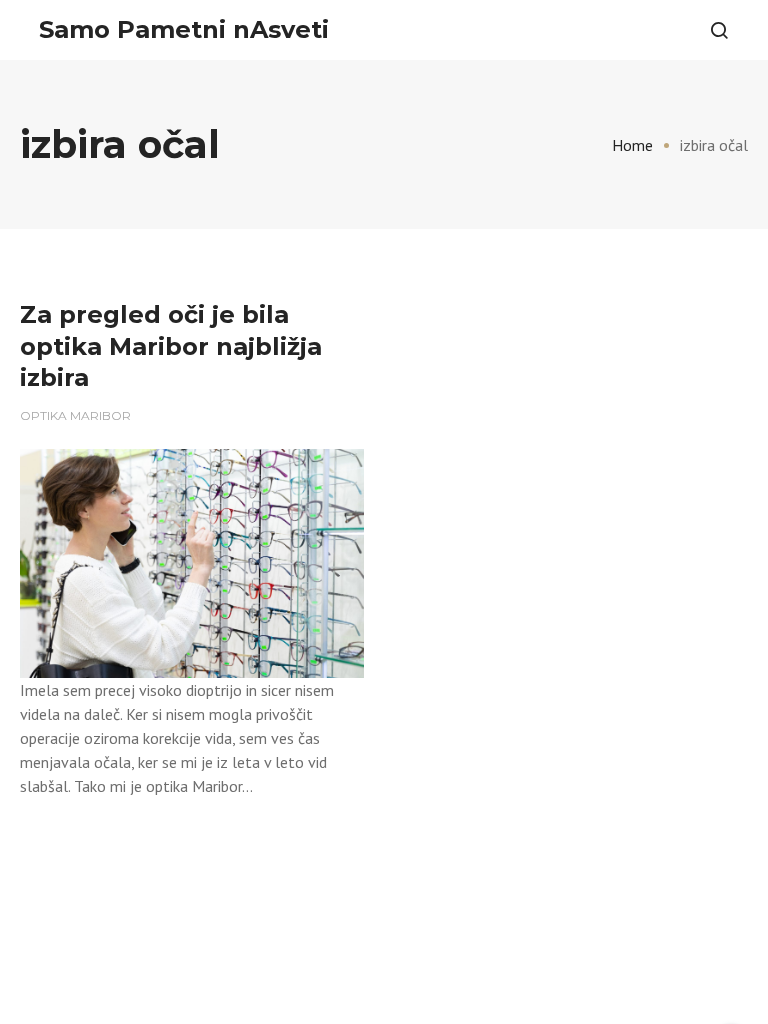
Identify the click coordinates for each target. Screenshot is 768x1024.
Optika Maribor (75, 415)
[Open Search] (719, 30)
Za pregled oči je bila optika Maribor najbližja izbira (171, 345)
